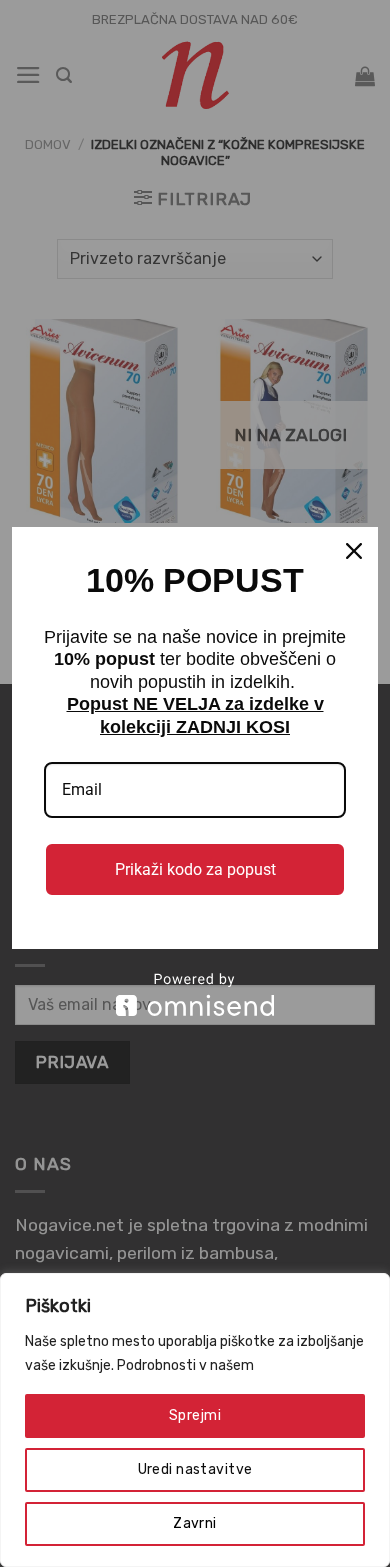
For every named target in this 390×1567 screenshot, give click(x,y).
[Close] (354, 551)
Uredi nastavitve (195, 1469)
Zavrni (195, 1523)
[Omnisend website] (195, 994)
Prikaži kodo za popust (195, 869)
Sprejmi (195, 1415)
